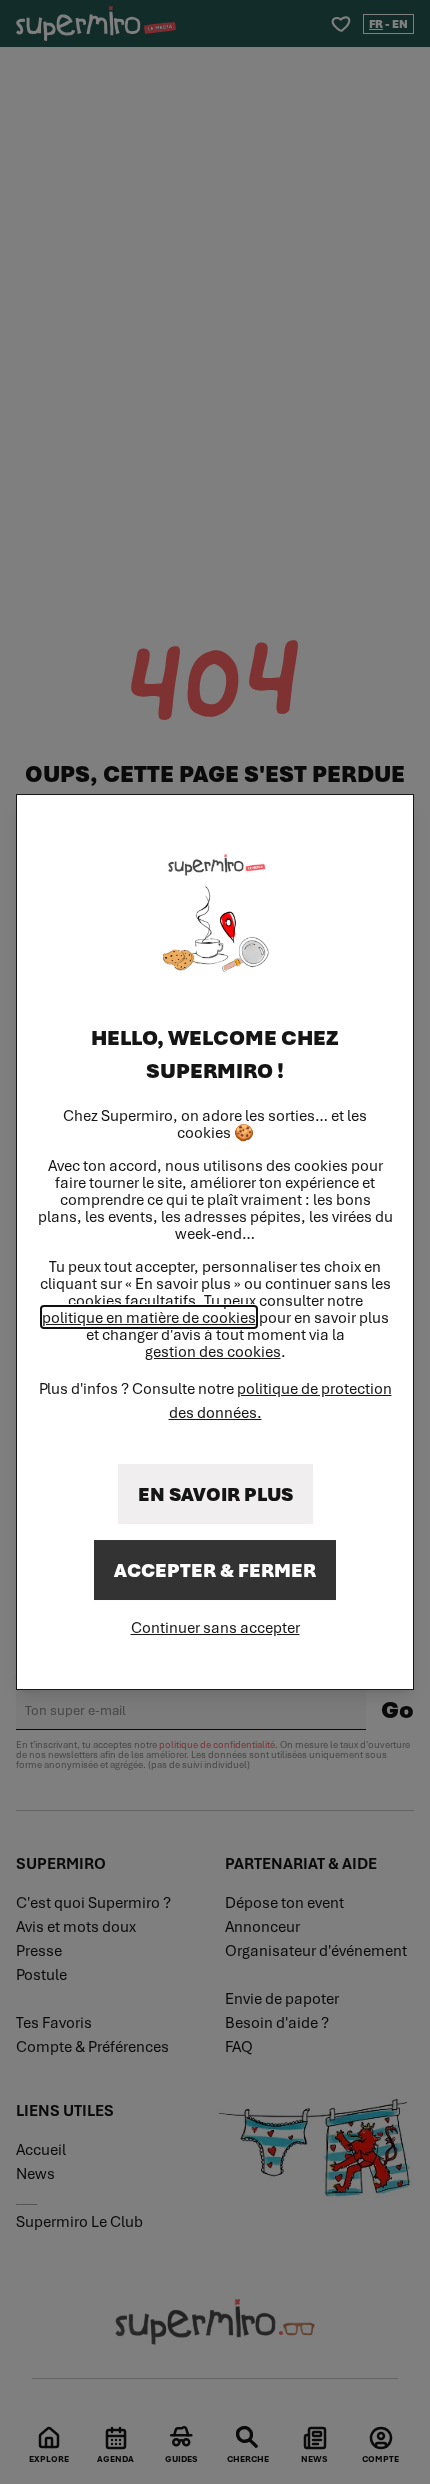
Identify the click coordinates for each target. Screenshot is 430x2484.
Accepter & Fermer (215, 1570)
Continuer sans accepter (215, 1627)
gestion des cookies (213, 1351)
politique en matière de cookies (149, 1317)
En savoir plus (215, 1494)
